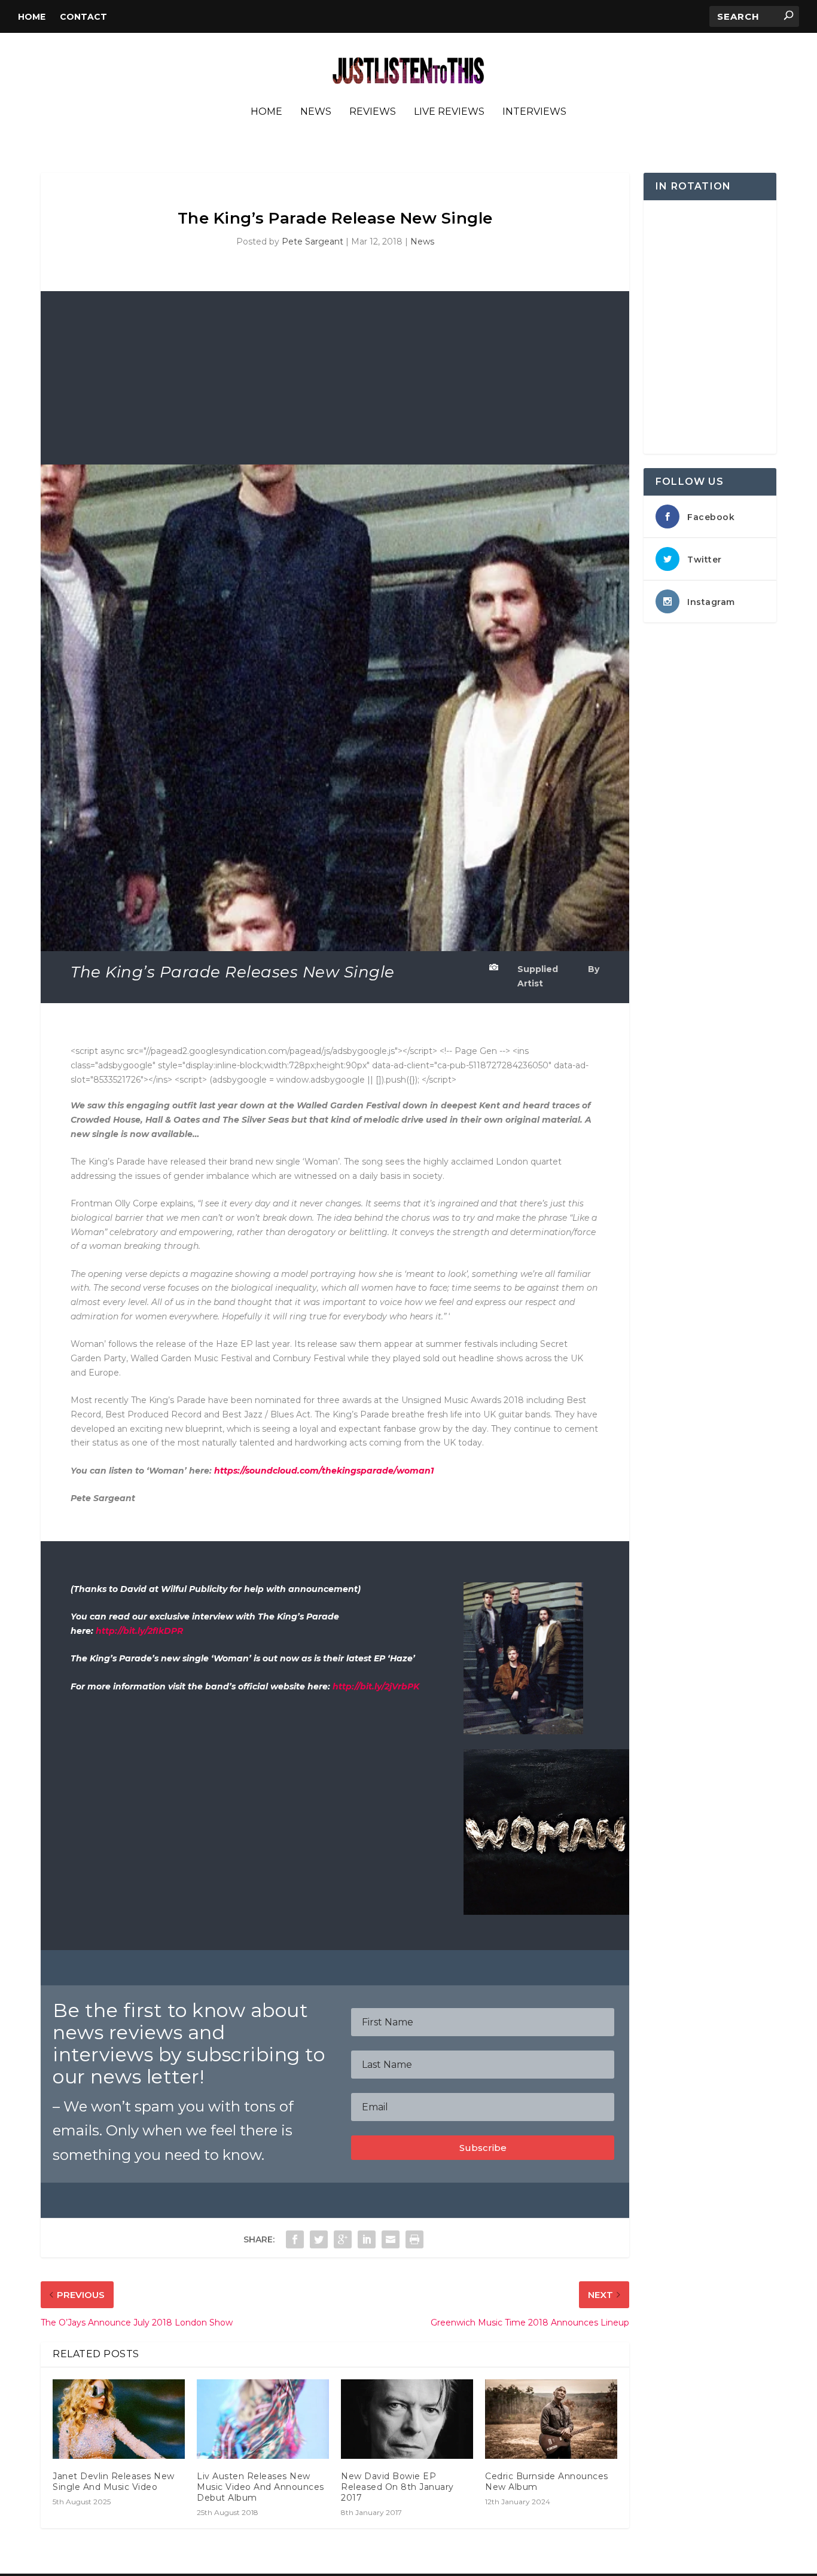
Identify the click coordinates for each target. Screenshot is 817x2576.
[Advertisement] (335, 375)
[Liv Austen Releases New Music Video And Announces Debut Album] (263, 2419)
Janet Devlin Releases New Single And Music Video (114, 2482)
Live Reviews (449, 112)
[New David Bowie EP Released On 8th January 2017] (407, 2419)
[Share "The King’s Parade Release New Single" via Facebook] (295, 2239)
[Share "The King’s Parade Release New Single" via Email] (391, 2239)
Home (32, 17)
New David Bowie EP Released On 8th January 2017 (397, 2487)
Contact (83, 17)
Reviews (373, 112)
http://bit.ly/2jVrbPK (376, 1686)
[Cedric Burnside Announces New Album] (551, 2419)
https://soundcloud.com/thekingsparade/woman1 (324, 1471)
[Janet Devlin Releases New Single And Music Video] (119, 2419)
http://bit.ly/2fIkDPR (139, 1631)
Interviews (534, 112)
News (316, 112)
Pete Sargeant (313, 242)
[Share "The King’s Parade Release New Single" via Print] (414, 2239)
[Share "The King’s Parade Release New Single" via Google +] (343, 2239)
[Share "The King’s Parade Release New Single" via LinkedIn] (367, 2239)
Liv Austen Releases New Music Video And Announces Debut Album (260, 2487)
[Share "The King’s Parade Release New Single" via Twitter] (319, 2239)
